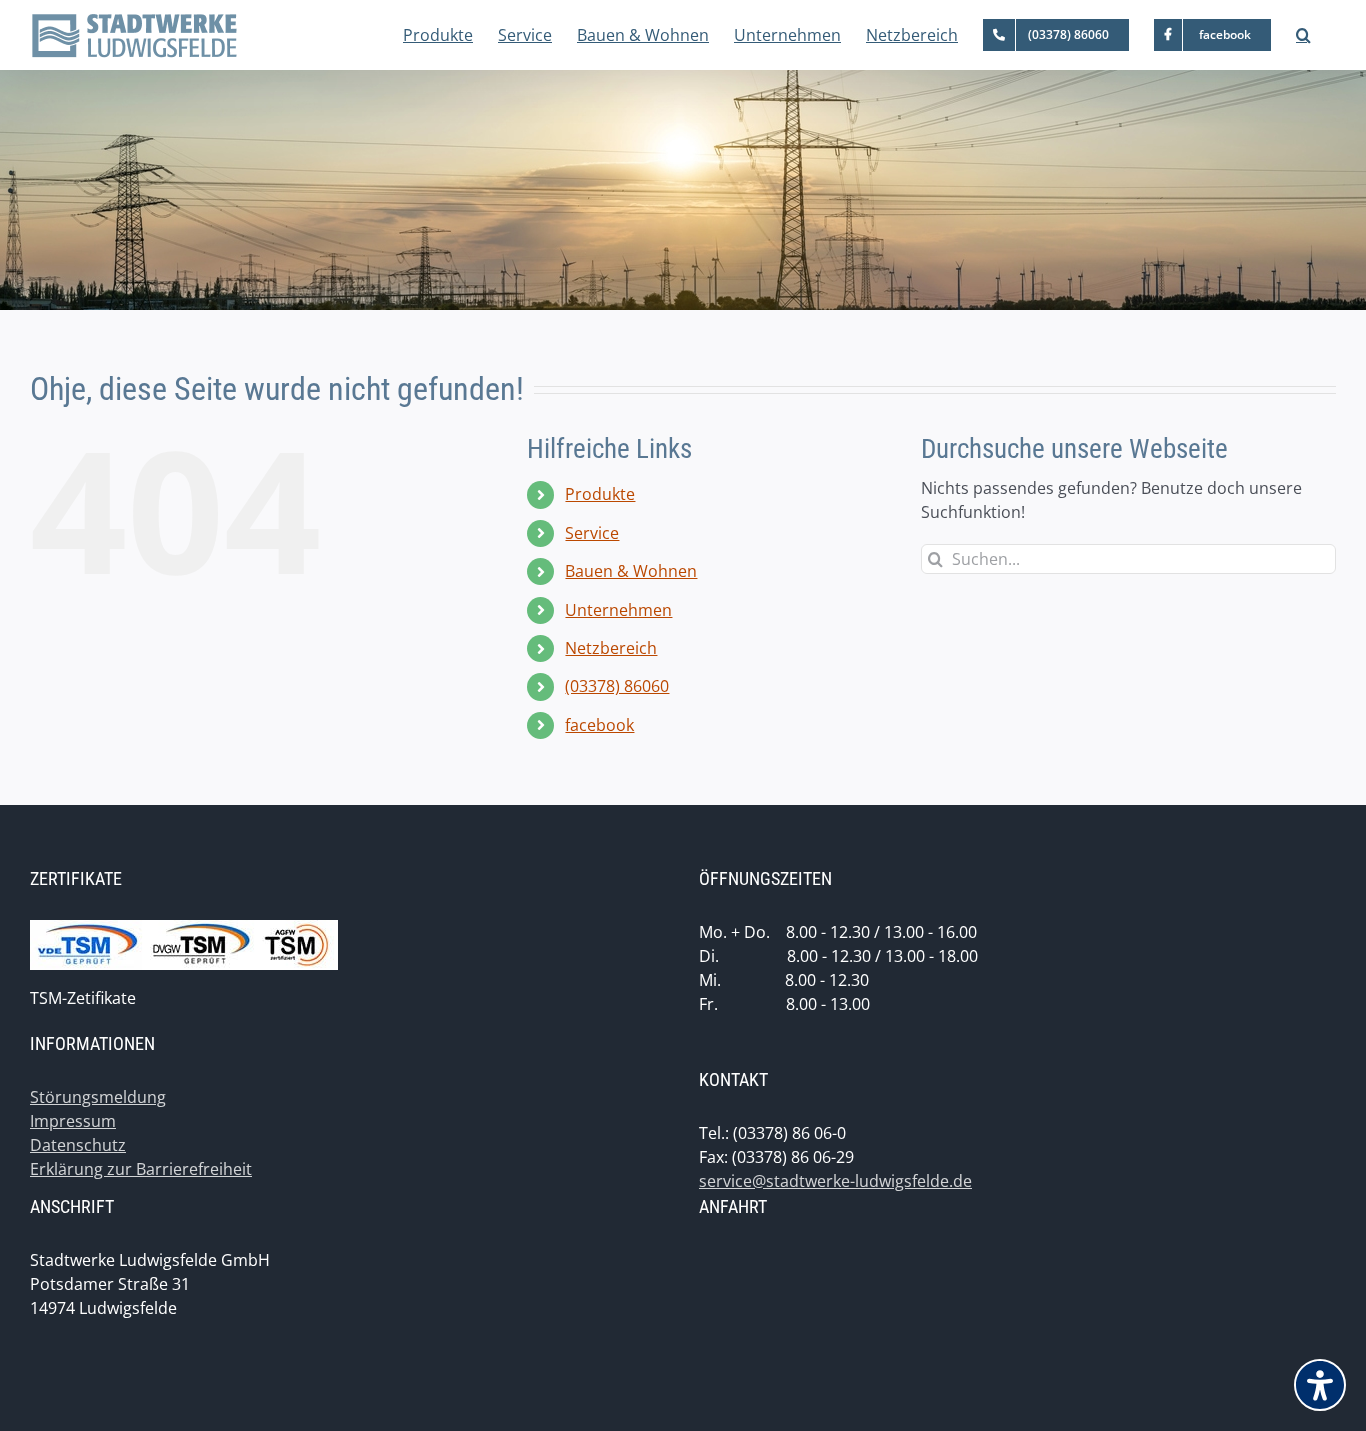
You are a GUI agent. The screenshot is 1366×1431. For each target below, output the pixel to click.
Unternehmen (618, 610)
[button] (1303, 35)
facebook (599, 725)
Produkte (600, 494)
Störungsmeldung (98, 1097)
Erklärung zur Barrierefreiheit (141, 1169)
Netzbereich (611, 648)
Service (592, 533)
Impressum (73, 1121)
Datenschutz (78, 1145)
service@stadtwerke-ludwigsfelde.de (835, 1181)
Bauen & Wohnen (631, 571)
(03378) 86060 (617, 686)
